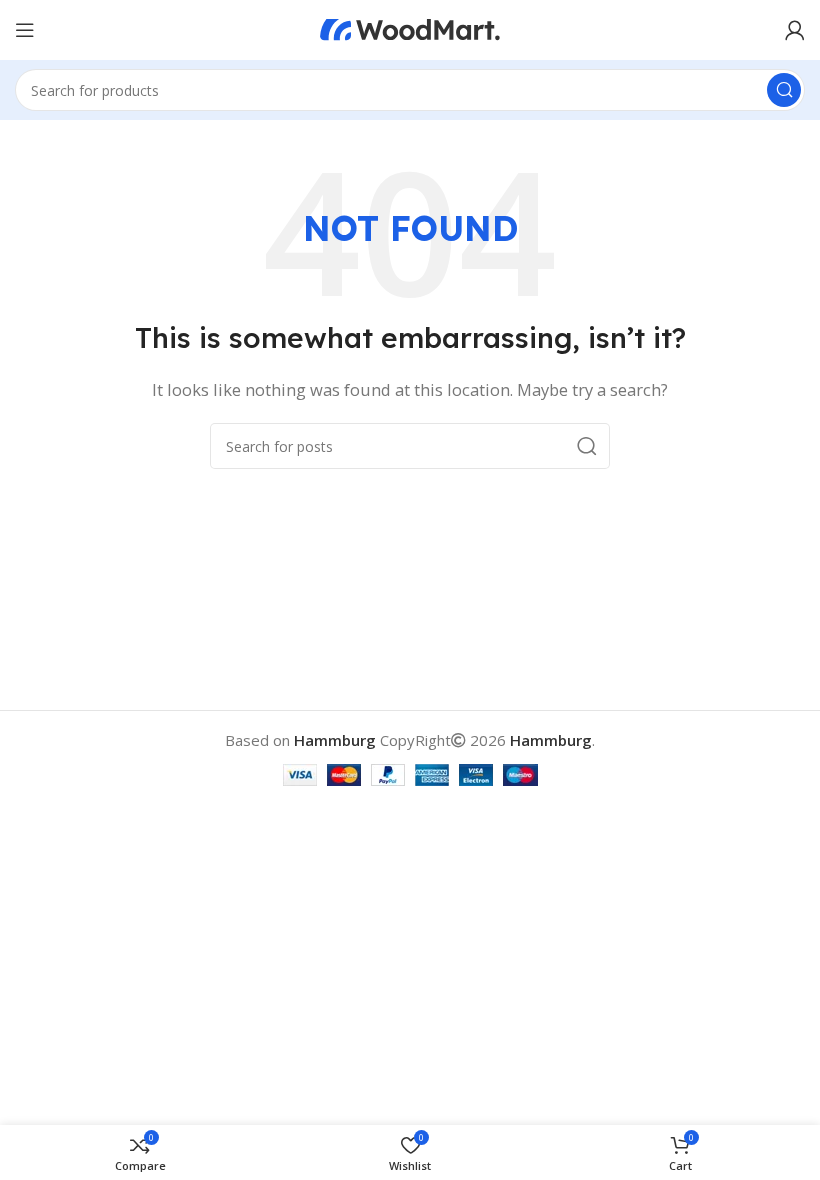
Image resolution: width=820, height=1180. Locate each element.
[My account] (795, 30)
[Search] (784, 90)
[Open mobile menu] (25, 30)
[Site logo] (410, 28)
